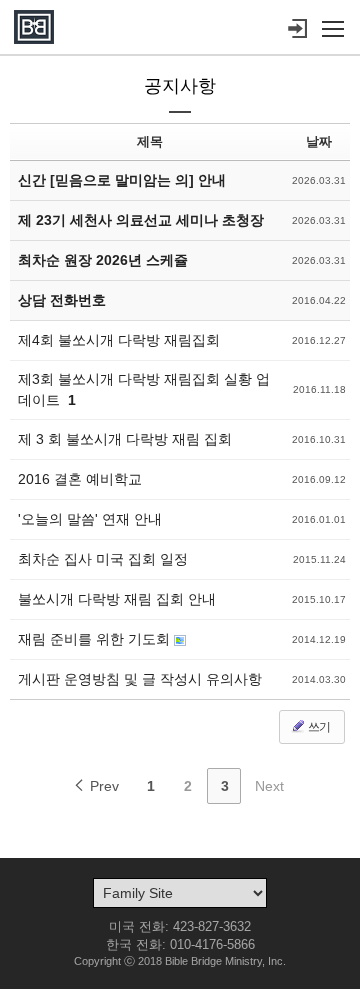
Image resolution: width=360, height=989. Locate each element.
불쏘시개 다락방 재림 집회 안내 (117, 599)
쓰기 (318, 727)
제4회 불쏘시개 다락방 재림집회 (119, 340)
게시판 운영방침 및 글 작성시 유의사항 (140, 679)
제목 (150, 141)
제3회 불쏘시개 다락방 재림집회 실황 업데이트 (144, 389)
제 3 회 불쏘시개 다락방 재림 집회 (125, 439)
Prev (102, 786)
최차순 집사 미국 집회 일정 (103, 559)
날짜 (319, 141)
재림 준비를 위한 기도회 (96, 639)
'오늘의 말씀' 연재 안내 (90, 519)
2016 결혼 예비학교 (80, 479)
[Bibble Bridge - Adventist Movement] (34, 27)
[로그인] (297, 29)
